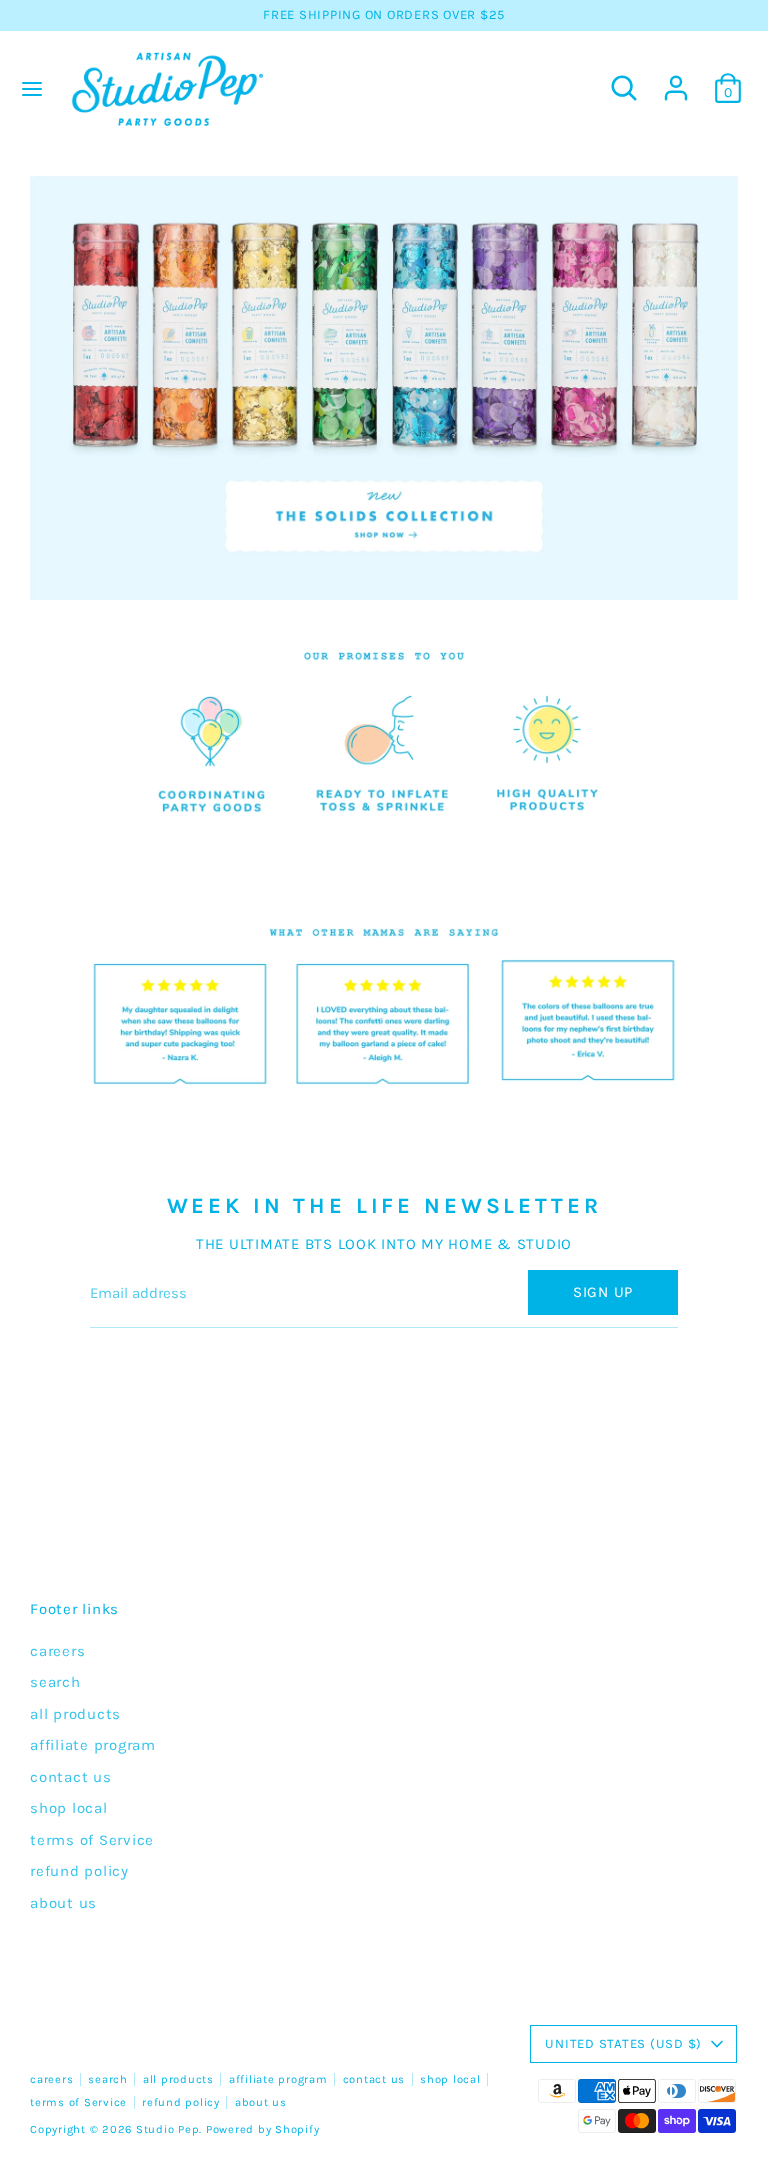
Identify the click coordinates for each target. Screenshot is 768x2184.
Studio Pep (168, 2129)
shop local (69, 1808)
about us (63, 1903)
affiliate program (93, 1745)
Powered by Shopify (263, 2129)
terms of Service (92, 1840)
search (55, 1682)
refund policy (79, 1871)
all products (75, 1714)
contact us (71, 1777)
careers (57, 1651)
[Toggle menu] (32, 88)
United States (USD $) (623, 2043)
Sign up (603, 1292)
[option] (384, 387)
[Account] (676, 79)
